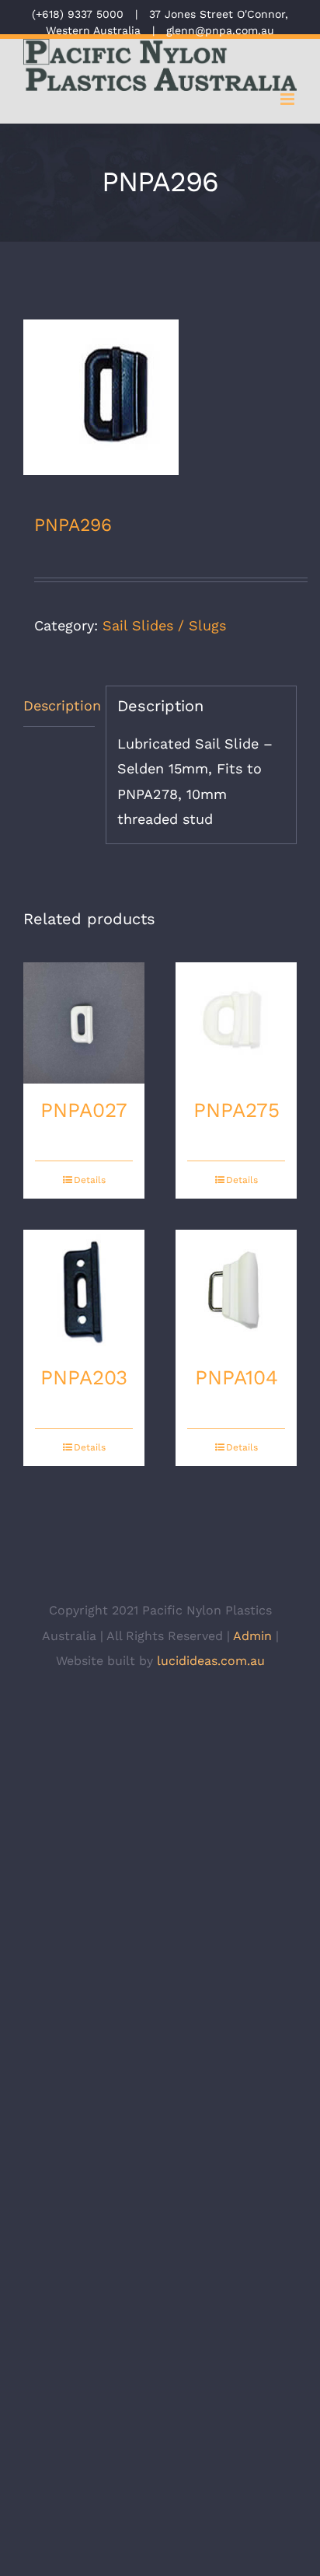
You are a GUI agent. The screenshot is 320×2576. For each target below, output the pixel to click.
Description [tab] (59, 705)
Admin (252, 1636)
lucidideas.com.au (211, 1661)
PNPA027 (84, 1110)
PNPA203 (84, 1377)
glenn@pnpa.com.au (220, 30)
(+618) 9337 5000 (78, 14)
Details (90, 1180)
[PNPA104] (236, 1290)
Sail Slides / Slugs (164, 625)
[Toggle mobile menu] (289, 99)
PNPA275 (237, 1110)
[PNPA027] (84, 1023)
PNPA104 (237, 1377)
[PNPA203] (84, 1290)
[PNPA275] (236, 1023)
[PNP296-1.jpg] (160, 397)
